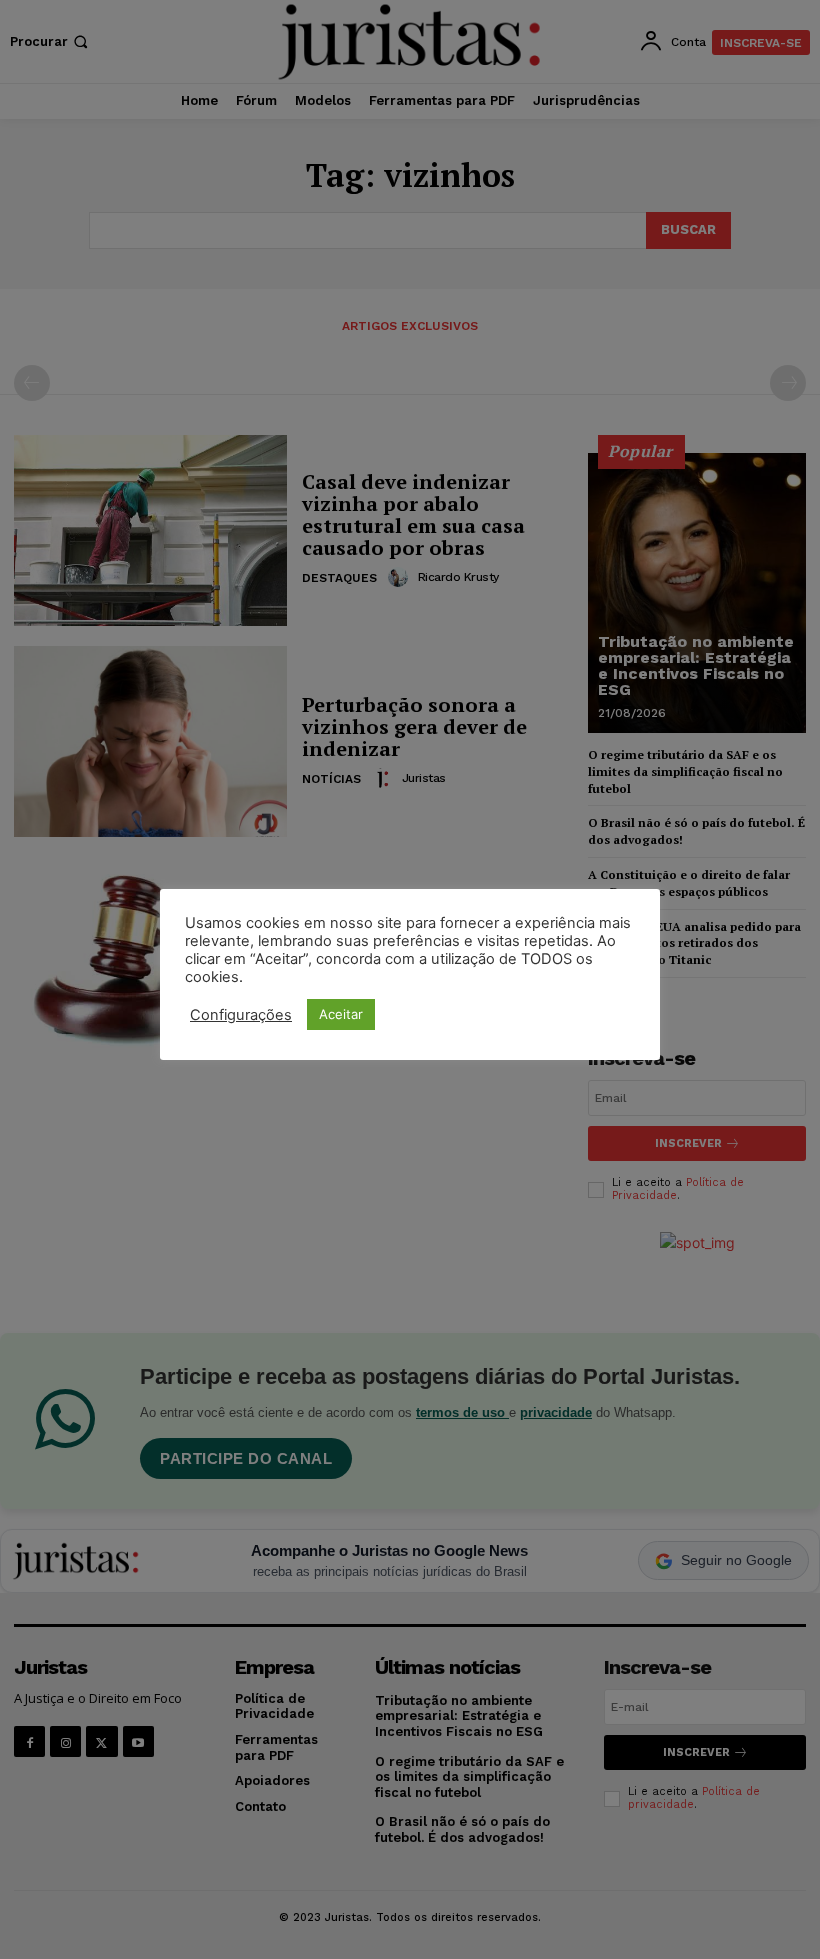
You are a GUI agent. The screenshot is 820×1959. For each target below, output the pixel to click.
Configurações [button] (241, 1015)
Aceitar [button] (341, 1014)
